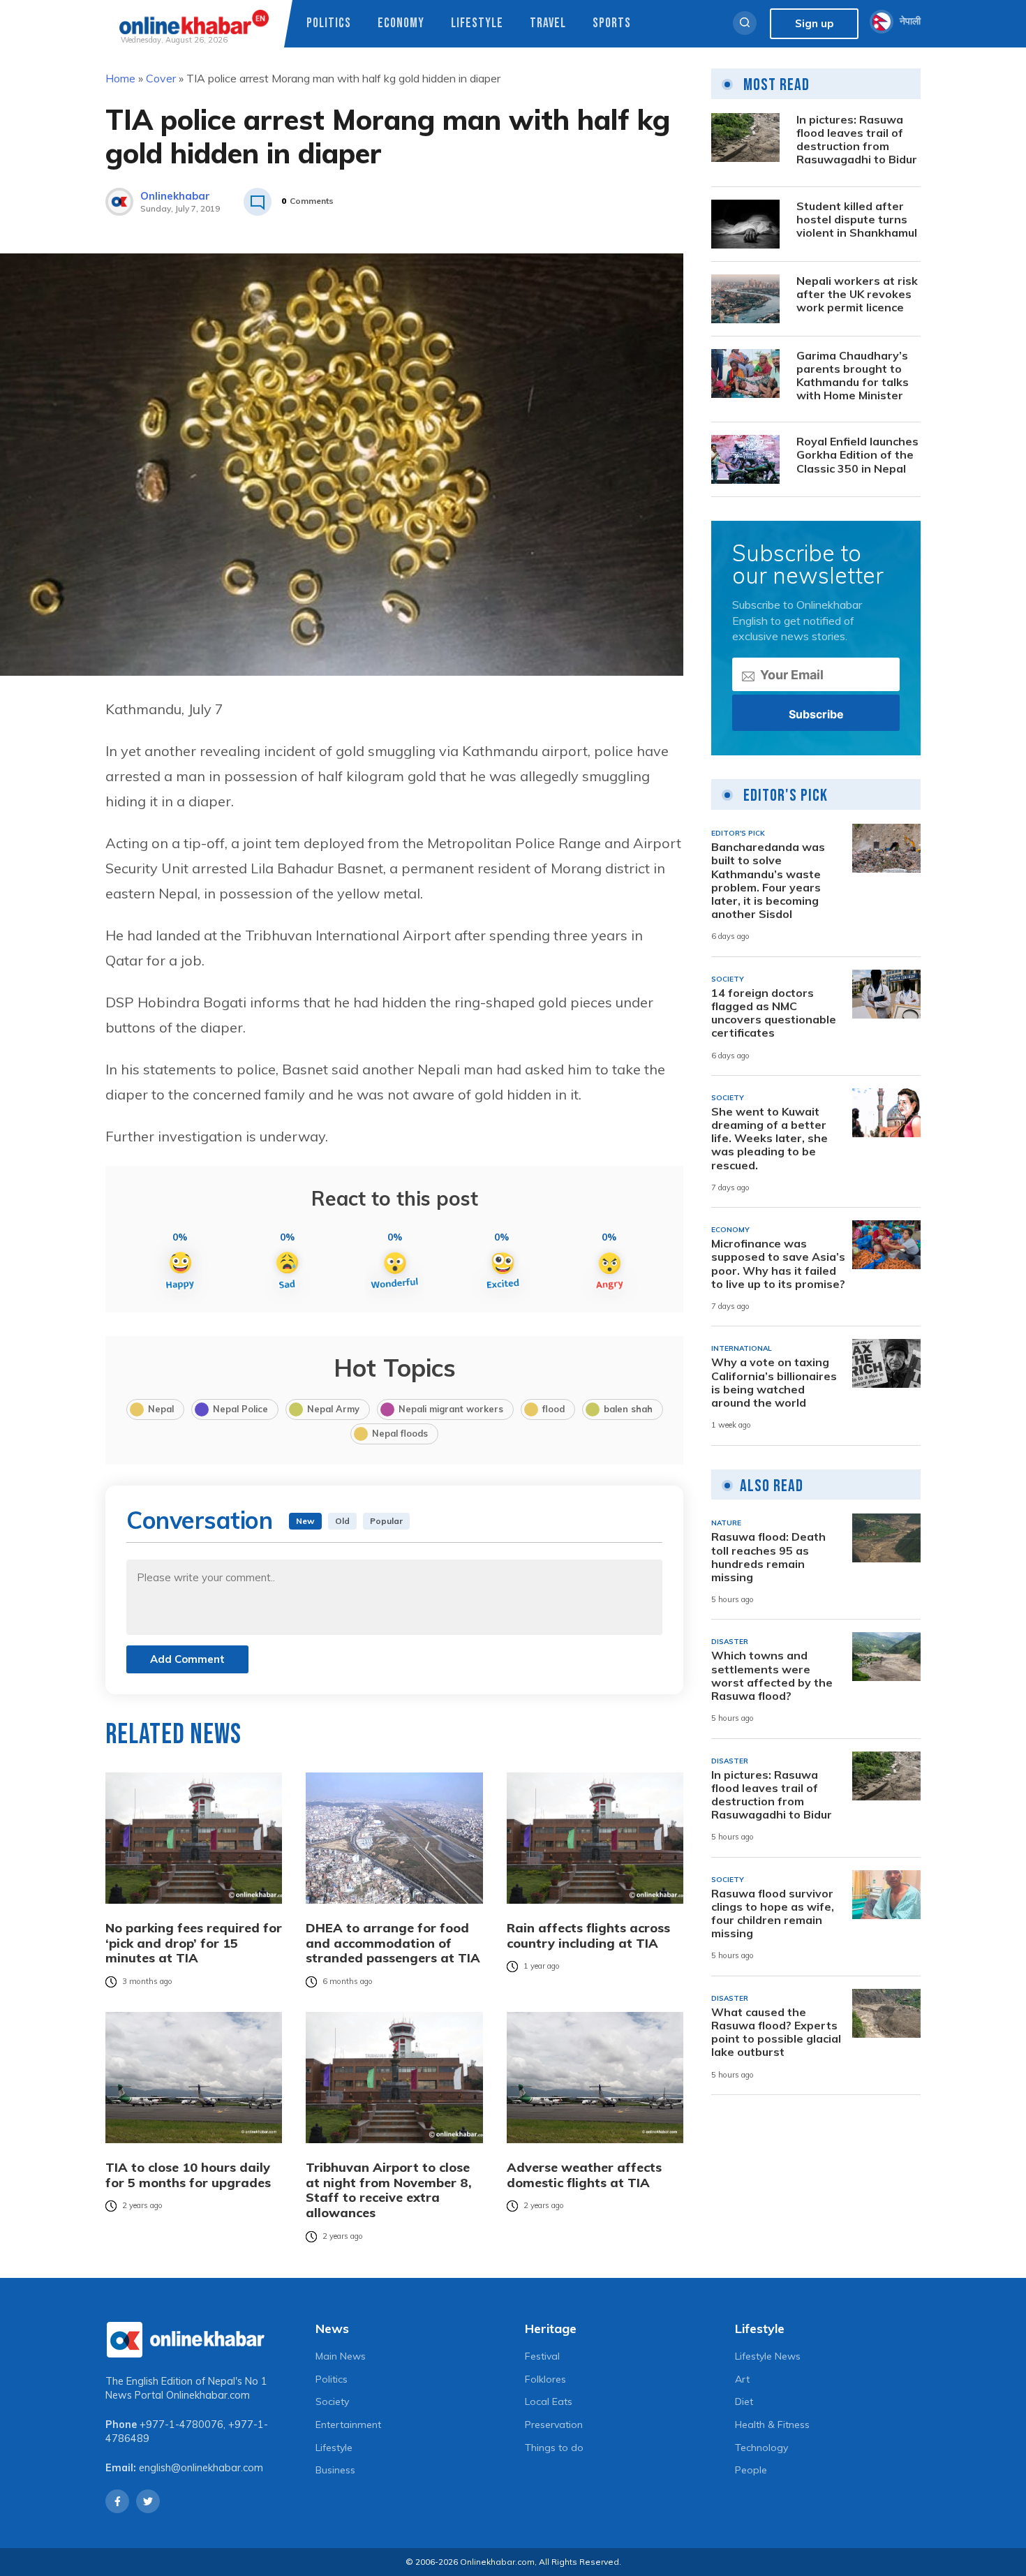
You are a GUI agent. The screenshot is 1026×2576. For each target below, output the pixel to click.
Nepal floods (400, 1433)
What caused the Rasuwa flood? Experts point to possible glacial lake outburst (776, 2033)
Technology (761, 2448)
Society (332, 2401)
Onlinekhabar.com (208, 2395)
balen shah (628, 1409)
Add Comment (187, 1659)
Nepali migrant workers (451, 1409)
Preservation (554, 2425)
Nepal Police (240, 1409)
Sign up (814, 23)
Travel (548, 23)
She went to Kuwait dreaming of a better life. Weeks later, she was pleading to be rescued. (769, 1139)
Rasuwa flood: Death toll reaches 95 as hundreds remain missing (768, 1557)
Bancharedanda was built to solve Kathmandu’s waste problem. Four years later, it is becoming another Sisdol (768, 881)
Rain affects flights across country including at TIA (588, 1935)
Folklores (545, 2379)
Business (335, 2470)
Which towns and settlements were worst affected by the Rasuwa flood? (772, 1676)
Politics (329, 23)
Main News (341, 2356)
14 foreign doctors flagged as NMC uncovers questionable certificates (774, 1013)
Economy (401, 23)
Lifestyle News (768, 2356)
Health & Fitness (772, 2425)
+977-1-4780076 (181, 2425)
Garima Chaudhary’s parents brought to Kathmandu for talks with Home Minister (853, 376)
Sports (612, 23)
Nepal (161, 1409)
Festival (542, 2356)
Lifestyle (477, 23)
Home (120, 78)
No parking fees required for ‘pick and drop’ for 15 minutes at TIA (194, 1943)
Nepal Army (333, 1409)
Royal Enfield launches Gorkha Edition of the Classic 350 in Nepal (857, 455)
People (751, 2470)
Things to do (554, 2448)
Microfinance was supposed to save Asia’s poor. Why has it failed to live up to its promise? (778, 1264)
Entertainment (348, 2425)
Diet (744, 2401)
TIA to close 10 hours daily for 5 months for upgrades (188, 2175)
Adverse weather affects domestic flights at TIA (584, 2175)
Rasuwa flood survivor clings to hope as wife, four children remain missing (773, 1914)
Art (742, 2379)
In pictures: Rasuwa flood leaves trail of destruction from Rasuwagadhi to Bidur (857, 140)
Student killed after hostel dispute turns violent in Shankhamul (857, 220)
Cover (161, 78)
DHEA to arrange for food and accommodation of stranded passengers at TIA (393, 1943)
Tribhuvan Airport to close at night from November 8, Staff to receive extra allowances (389, 2190)
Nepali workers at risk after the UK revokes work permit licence (857, 294)
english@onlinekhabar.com (201, 2468)
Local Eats (549, 2401)
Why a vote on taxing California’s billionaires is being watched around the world (774, 1383)
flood (553, 1409)
